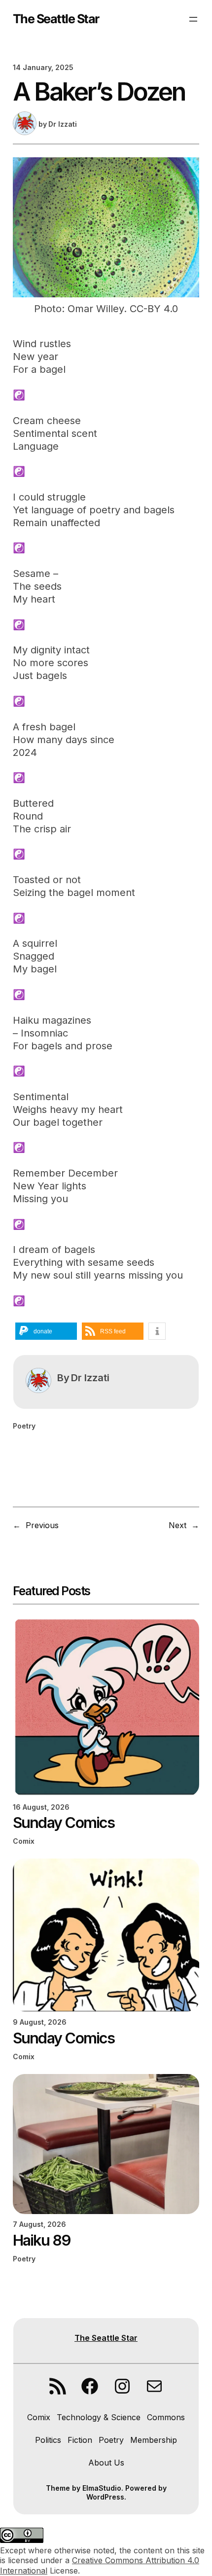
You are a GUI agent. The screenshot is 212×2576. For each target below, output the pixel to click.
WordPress (105, 2497)
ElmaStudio (102, 2488)
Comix (24, 1841)
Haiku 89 (42, 2240)
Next (177, 1525)
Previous (42, 1525)
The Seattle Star (56, 19)
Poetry (24, 1426)
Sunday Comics (64, 1823)
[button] (46, 1331)
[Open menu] (193, 19)
